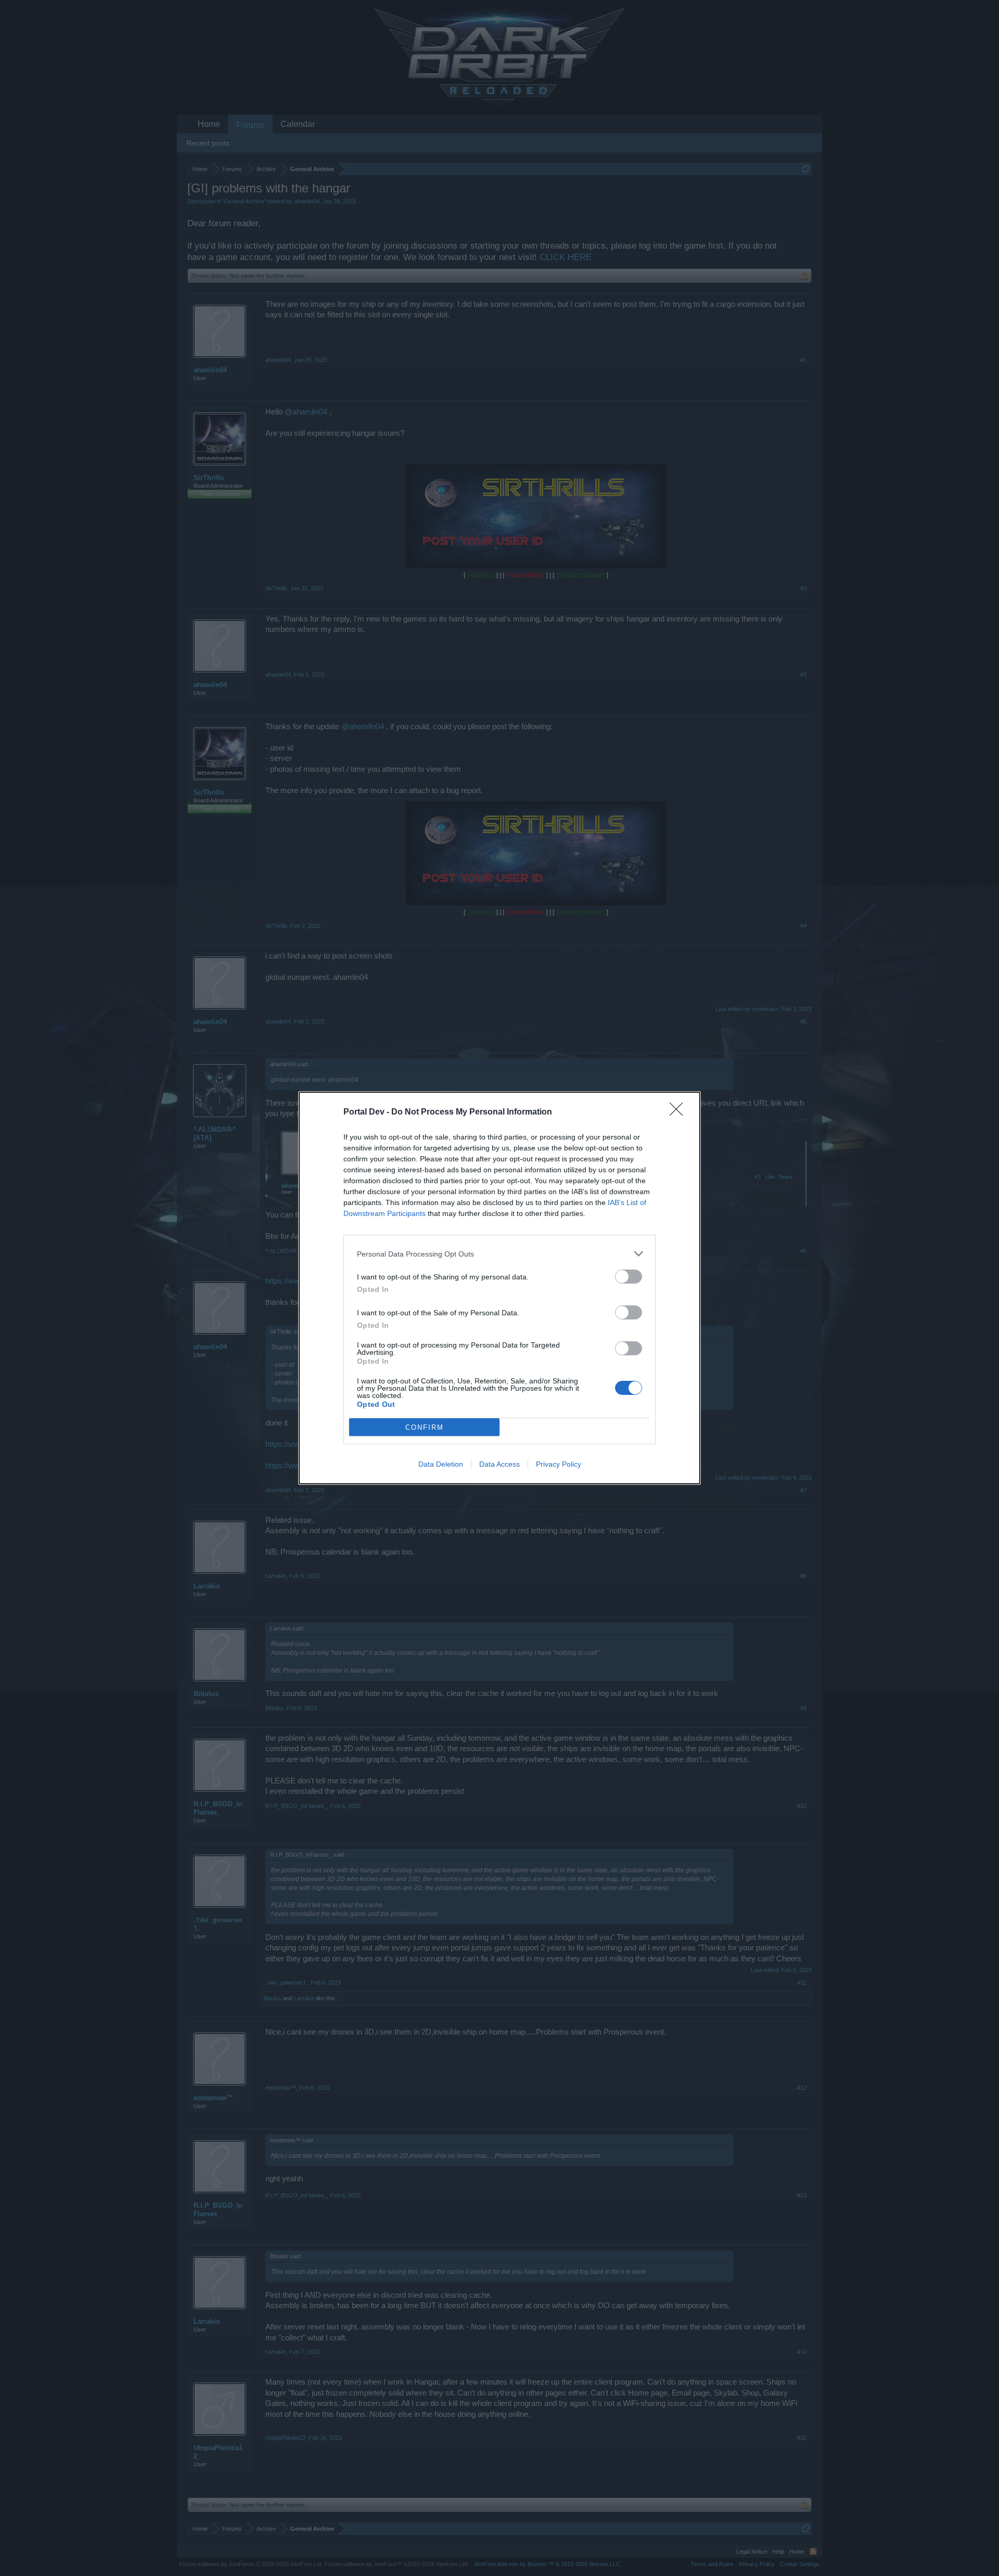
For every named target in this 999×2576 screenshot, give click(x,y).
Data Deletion (441, 1464)
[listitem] (499, 1254)
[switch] (629, 1277)
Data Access (499, 1464)
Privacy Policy (559, 1464)
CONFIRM (425, 1427)
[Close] (680, 1112)
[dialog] (499, 1288)
